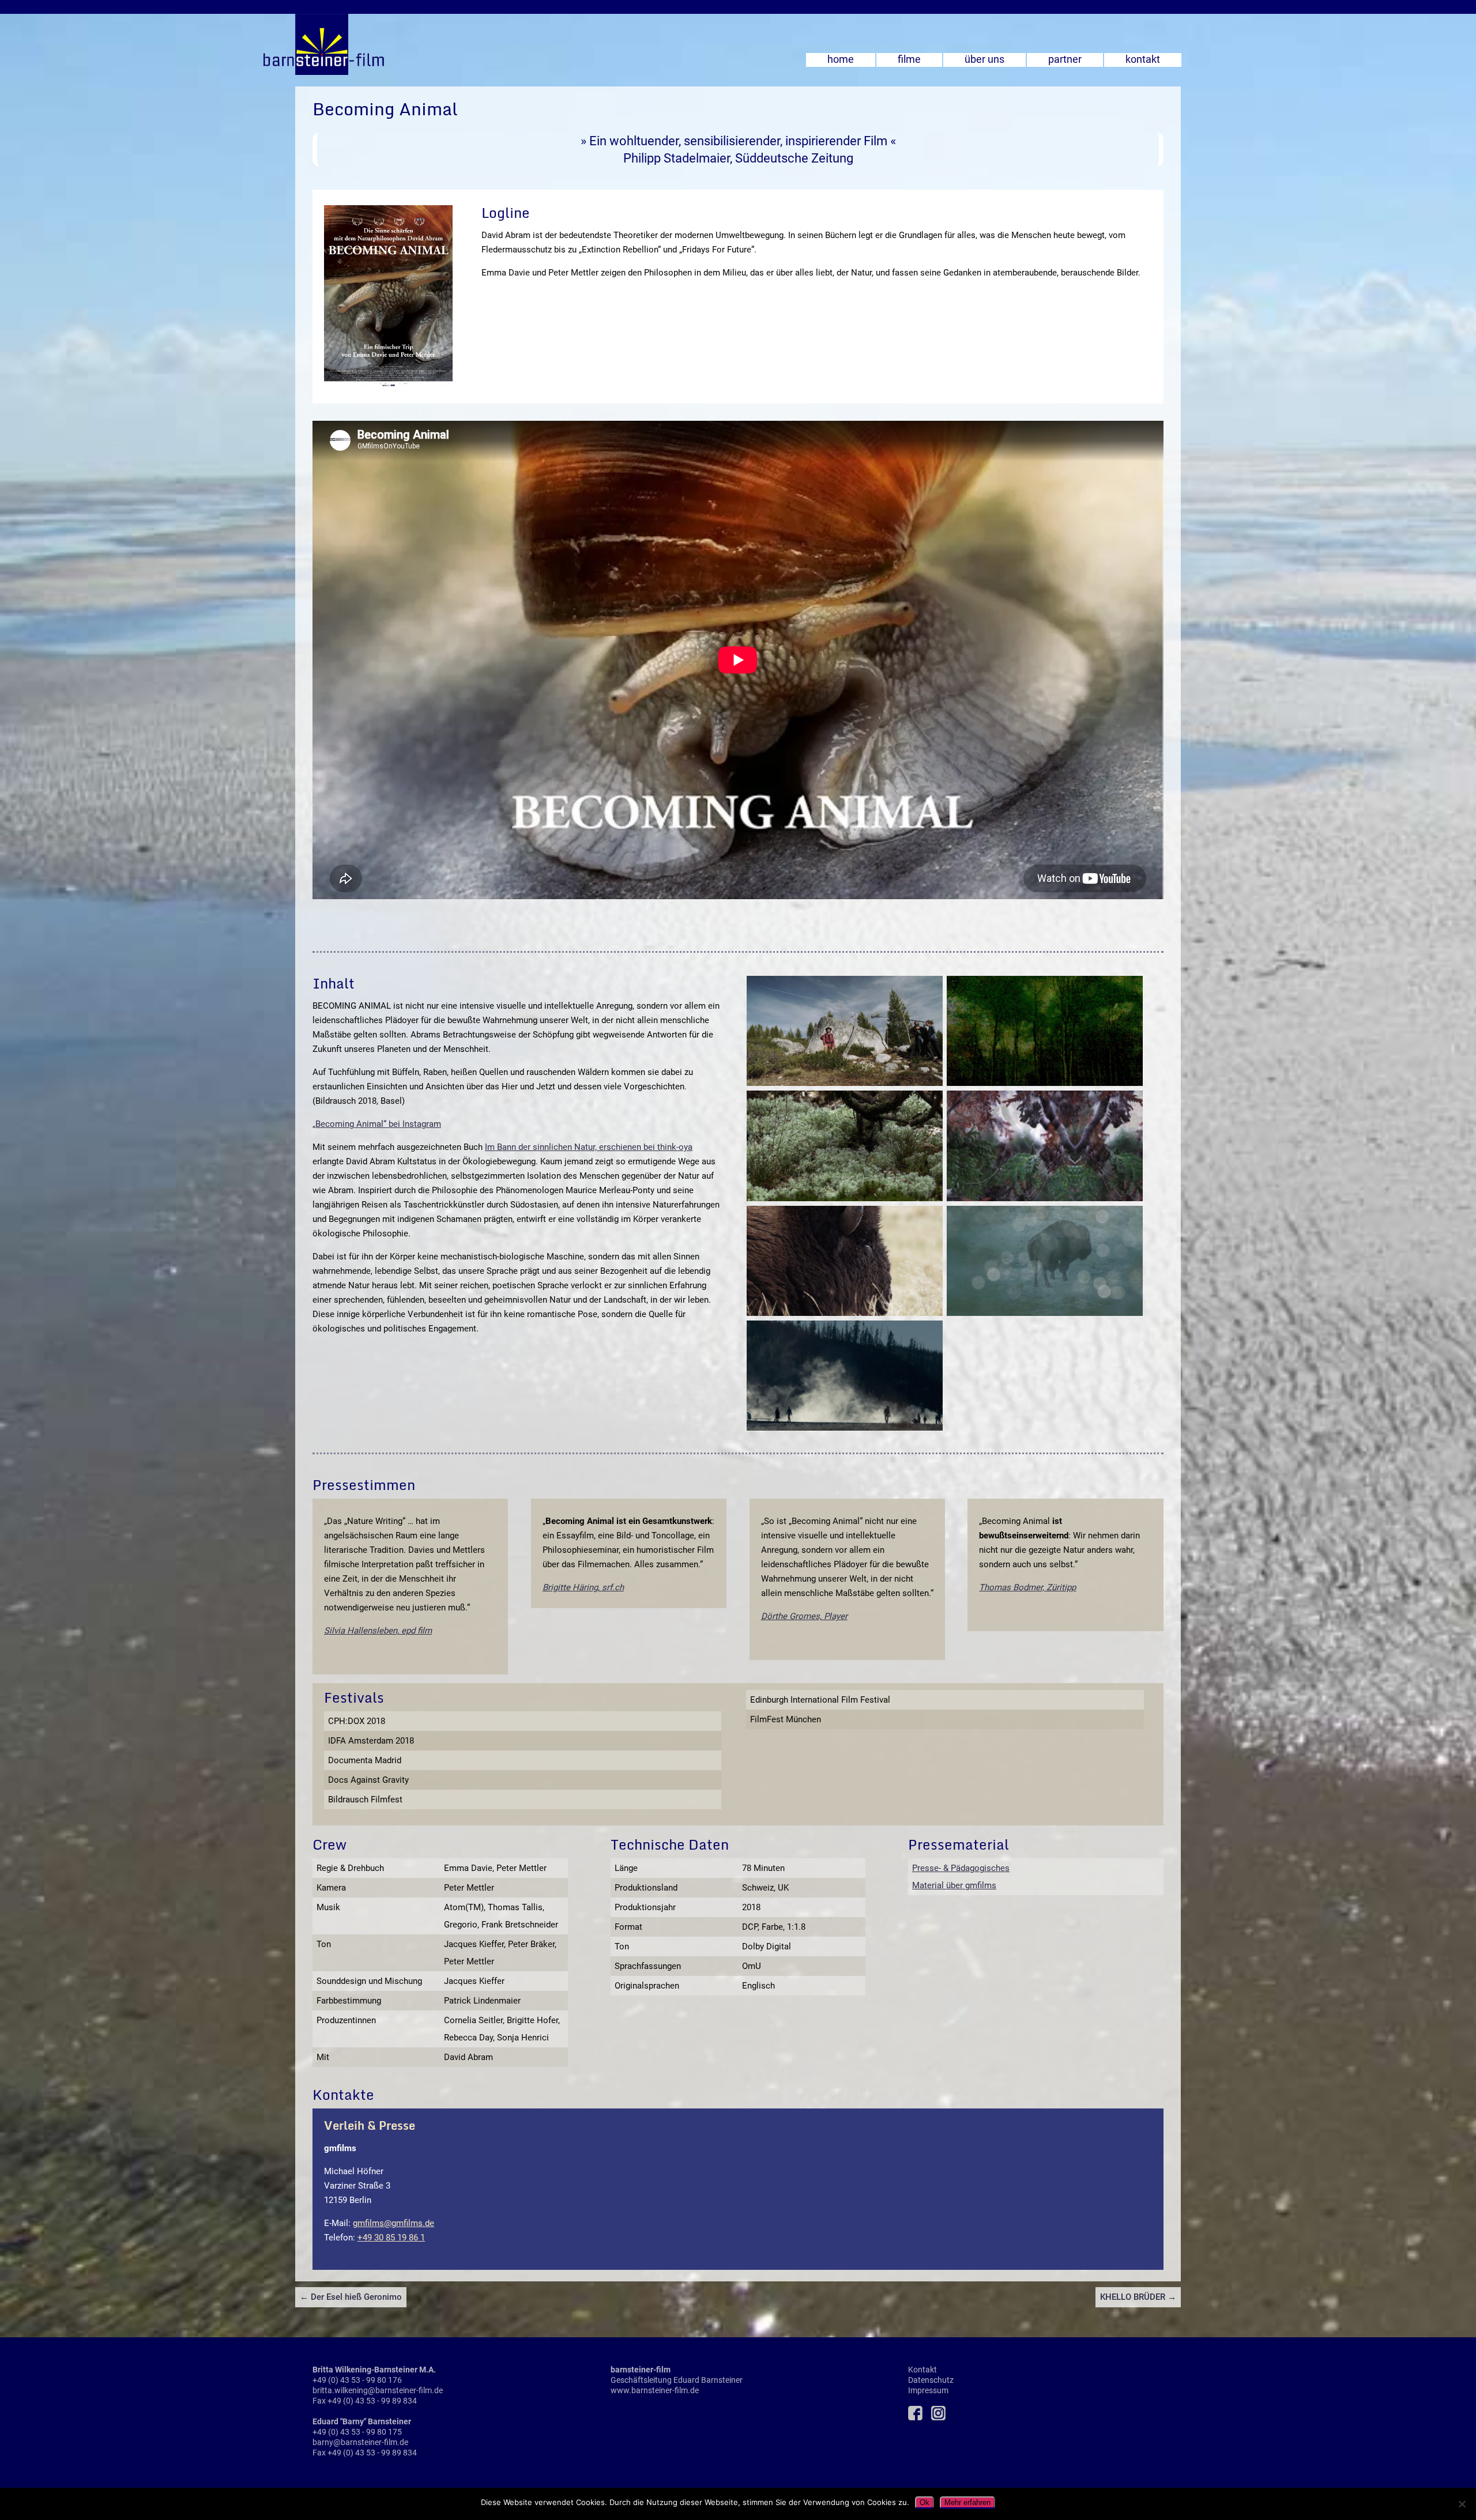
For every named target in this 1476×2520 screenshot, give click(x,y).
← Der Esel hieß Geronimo (351, 2297)
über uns (984, 59)
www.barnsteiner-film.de (655, 2390)
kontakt (1143, 59)
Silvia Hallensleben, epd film (378, 1631)
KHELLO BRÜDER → (1138, 2297)
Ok (925, 2502)
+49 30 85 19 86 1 (391, 2238)
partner (1065, 59)
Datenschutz (931, 2380)
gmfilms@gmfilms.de (394, 2223)
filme (909, 59)
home (841, 59)
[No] (1462, 2504)
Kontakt (922, 2370)
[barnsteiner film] (192, 72)
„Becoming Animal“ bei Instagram (377, 1124)
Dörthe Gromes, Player (804, 1616)
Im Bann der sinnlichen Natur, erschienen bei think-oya (589, 1147)
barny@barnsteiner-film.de (360, 2442)
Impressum (928, 2390)
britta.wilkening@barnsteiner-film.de (378, 2390)
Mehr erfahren (967, 2502)
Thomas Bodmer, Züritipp (1027, 1587)
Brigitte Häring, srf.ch (583, 1587)
